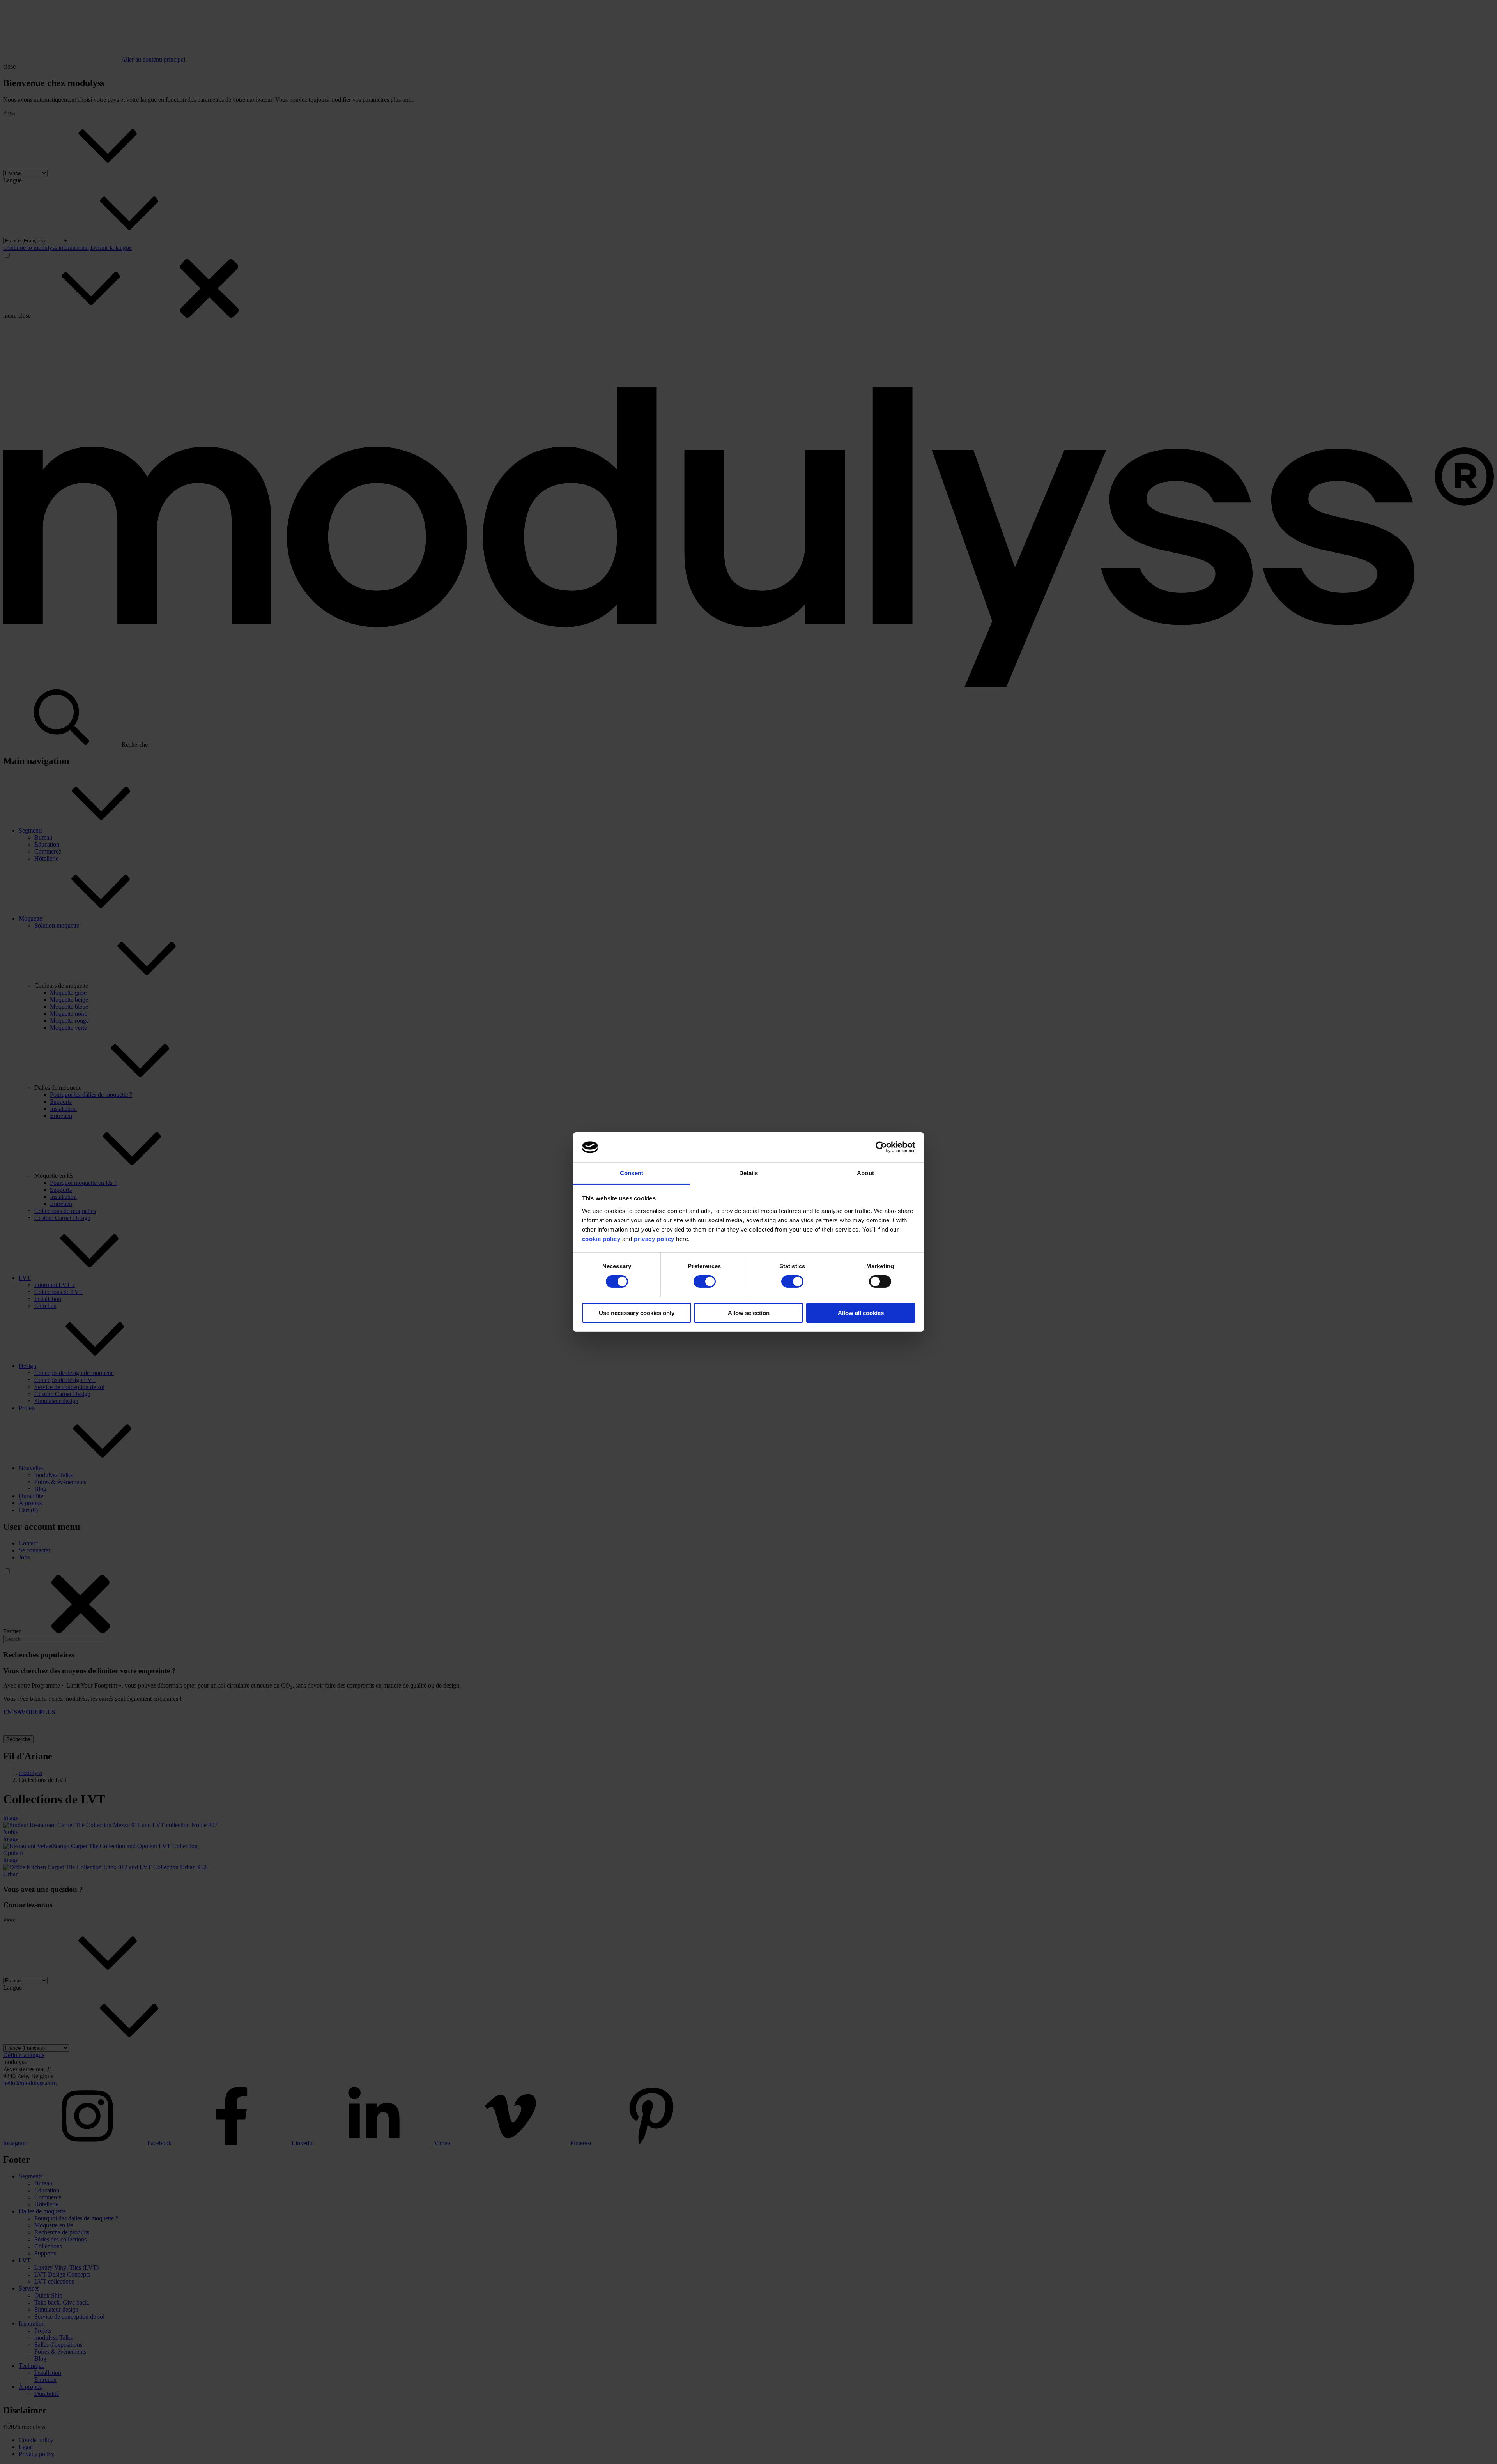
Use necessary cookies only (637, 1313)
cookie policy (602, 1239)
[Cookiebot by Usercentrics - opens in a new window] (881, 1147)
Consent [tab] (632, 1173)
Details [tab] (749, 1173)
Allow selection (749, 1313)
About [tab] (865, 1173)
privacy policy (654, 1239)
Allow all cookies (861, 1313)
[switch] (705, 1281)
